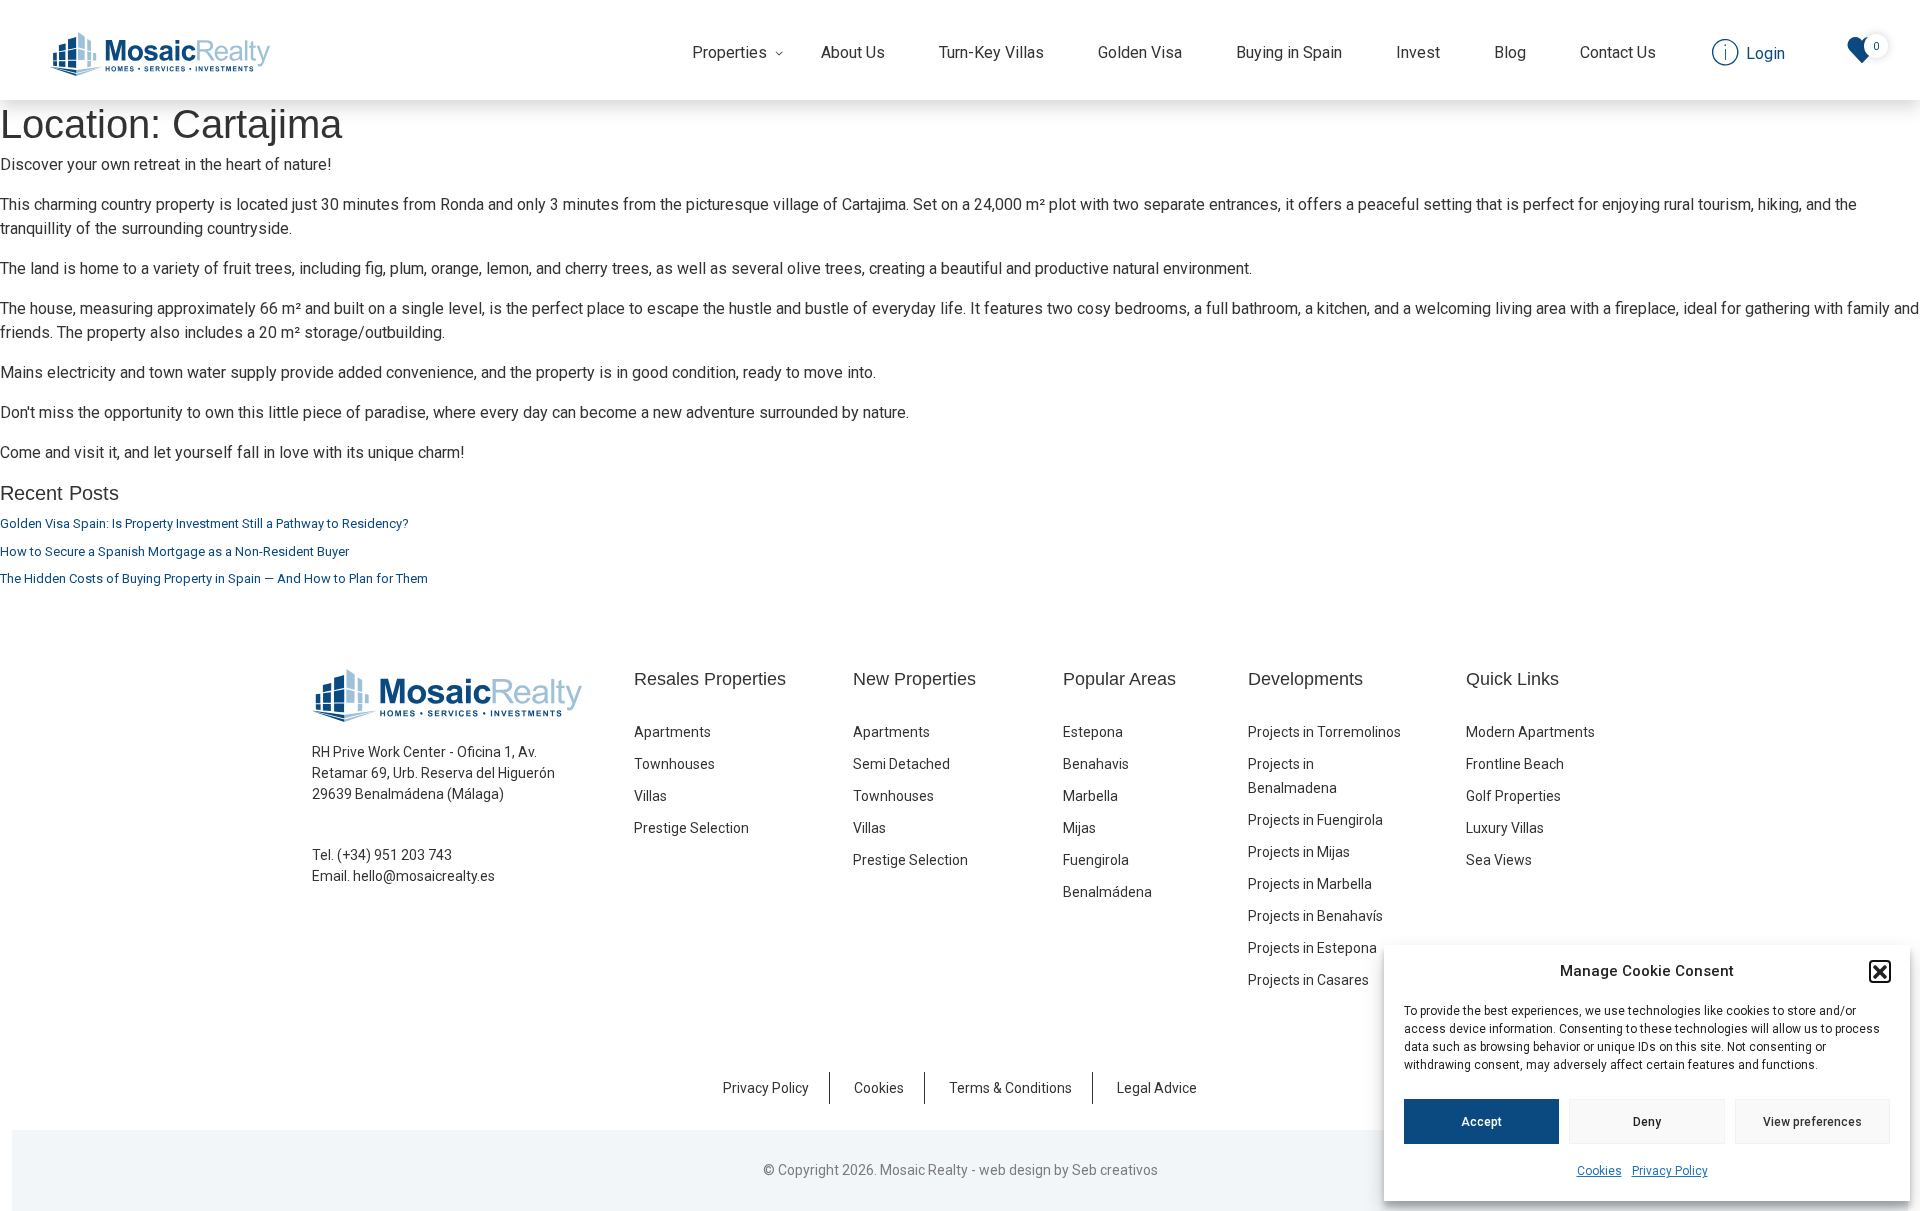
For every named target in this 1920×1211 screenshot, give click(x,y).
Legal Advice (1157, 1088)
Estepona (1093, 732)
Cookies (1599, 1171)
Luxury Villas (1505, 828)
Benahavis (1096, 764)
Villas (650, 796)
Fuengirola (1096, 860)
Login (1763, 53)
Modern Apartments (1530, 732)
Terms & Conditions (1010, 1088)
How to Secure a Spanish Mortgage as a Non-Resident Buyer (174, 551)
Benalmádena (1107, 892)
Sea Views (1499, 860)
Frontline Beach (1515, 764)
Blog (1510, 52)
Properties (729, 52)
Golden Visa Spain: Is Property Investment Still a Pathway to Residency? (204, 523)
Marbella (1090, 796)
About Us (853, 52)
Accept (1481, 1122)
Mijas (1079, 828)
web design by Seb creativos (1068, 1170)
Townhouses (674, 764)
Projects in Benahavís (1315, 916)
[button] (1880, 971)
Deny (1647, 1122)
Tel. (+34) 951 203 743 (382, 855)
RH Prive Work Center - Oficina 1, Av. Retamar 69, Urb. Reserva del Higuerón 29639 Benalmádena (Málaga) (433, 773)
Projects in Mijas (1299, 852)
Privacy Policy (1670, 1171)
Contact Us (1618, 52)
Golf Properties (1513, 796)
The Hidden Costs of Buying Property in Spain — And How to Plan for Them (214, 578)
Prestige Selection (691, 828)
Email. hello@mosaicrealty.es (403, 876)
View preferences (1812, 1122)
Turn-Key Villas (991, 52)
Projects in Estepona (1312, 948)
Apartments (672, 732)
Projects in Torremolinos (1324, 732)
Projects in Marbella (1310, 884)
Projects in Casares (1308, 980)
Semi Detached (901, 764)
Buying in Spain (1289, 52)
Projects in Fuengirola (1315, 820)
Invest (1418, 52)
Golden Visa (1140, 52)
